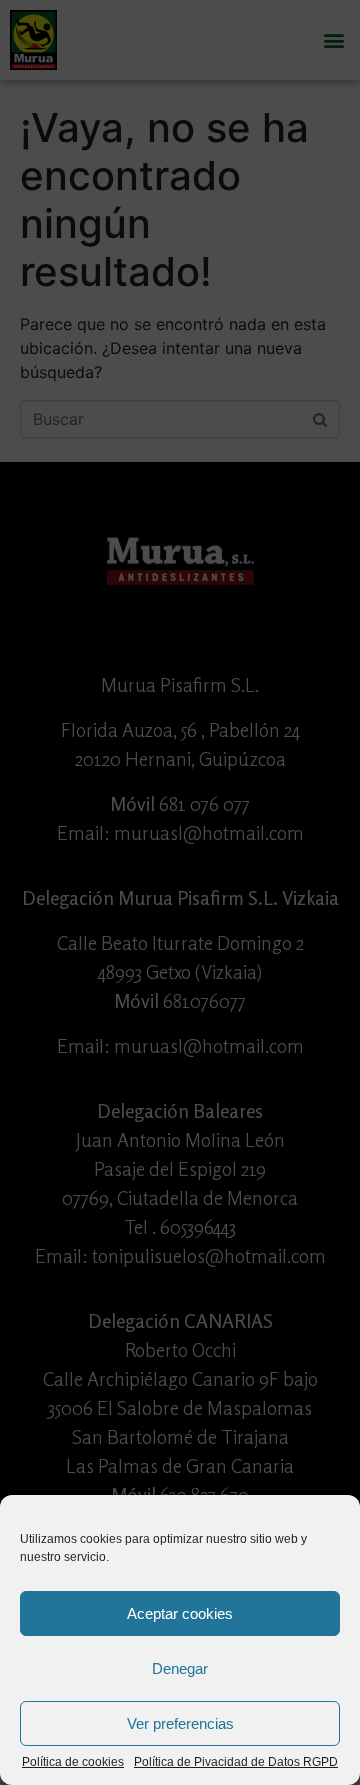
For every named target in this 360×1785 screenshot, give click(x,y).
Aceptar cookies (180, 1613)
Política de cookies (73, 1762)
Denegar (180, 1668)
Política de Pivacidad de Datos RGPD (236, 1762)
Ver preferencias (180, 1723)
